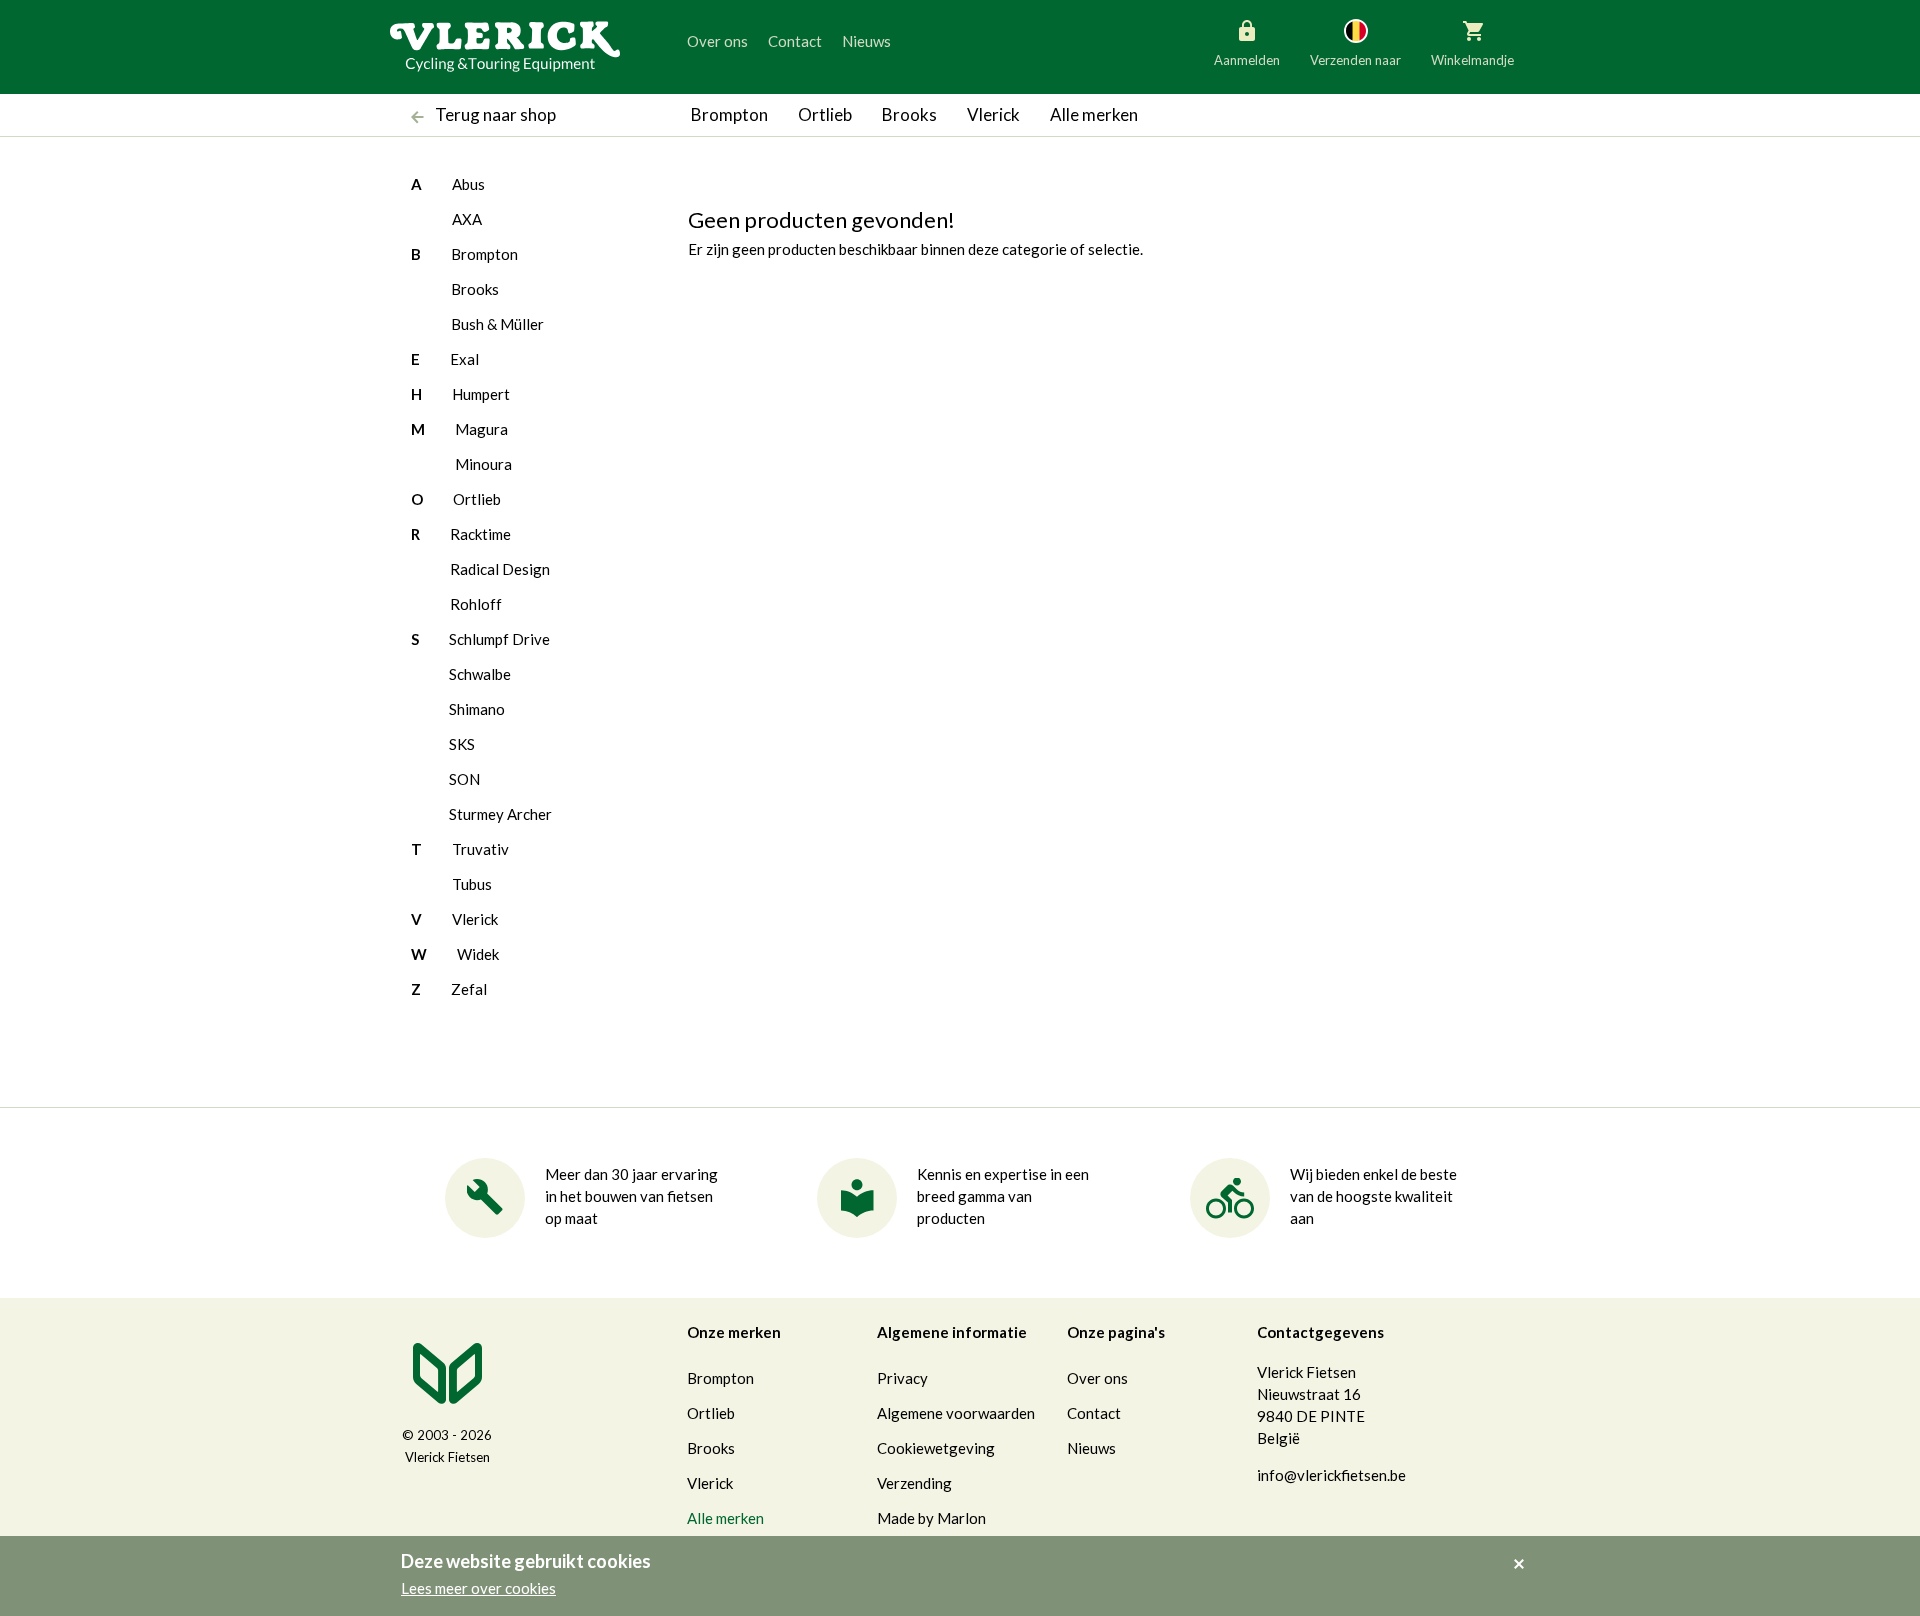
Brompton (729, 114)
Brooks (909, 114)
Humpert (481, 394)
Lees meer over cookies (478, 1588)
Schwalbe (480, 674)
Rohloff (476, 604)
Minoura (483, 464)
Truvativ (480, 849)
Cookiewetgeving (936, 1448)
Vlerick (993, 114)
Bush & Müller (497, 324)
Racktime (480, 534)
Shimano (477, 709)
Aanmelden (1247, 60)
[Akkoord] (1524, 1550)
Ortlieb (825, 114)
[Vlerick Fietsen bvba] (505, 45)
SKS (462, 744)
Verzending (914, 1483)
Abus (468, 184)
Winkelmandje (1472, 60)
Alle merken (1094, 114)
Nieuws (866, 41)
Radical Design (500, 569)
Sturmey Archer (500, 814)
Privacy (902, 1378)
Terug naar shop (494, 114)
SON (464, 779)
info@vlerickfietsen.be (1331, 1475)
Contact (795, 41)
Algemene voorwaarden (956, 1413)
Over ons (717, 41)
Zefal (469, 989)
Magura (481, 429)
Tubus (472, 884)
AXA (467, 219)
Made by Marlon (931, 1518)
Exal (464, 359)
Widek (478, 954)
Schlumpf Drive (499, 639)
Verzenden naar (1355, 60)
